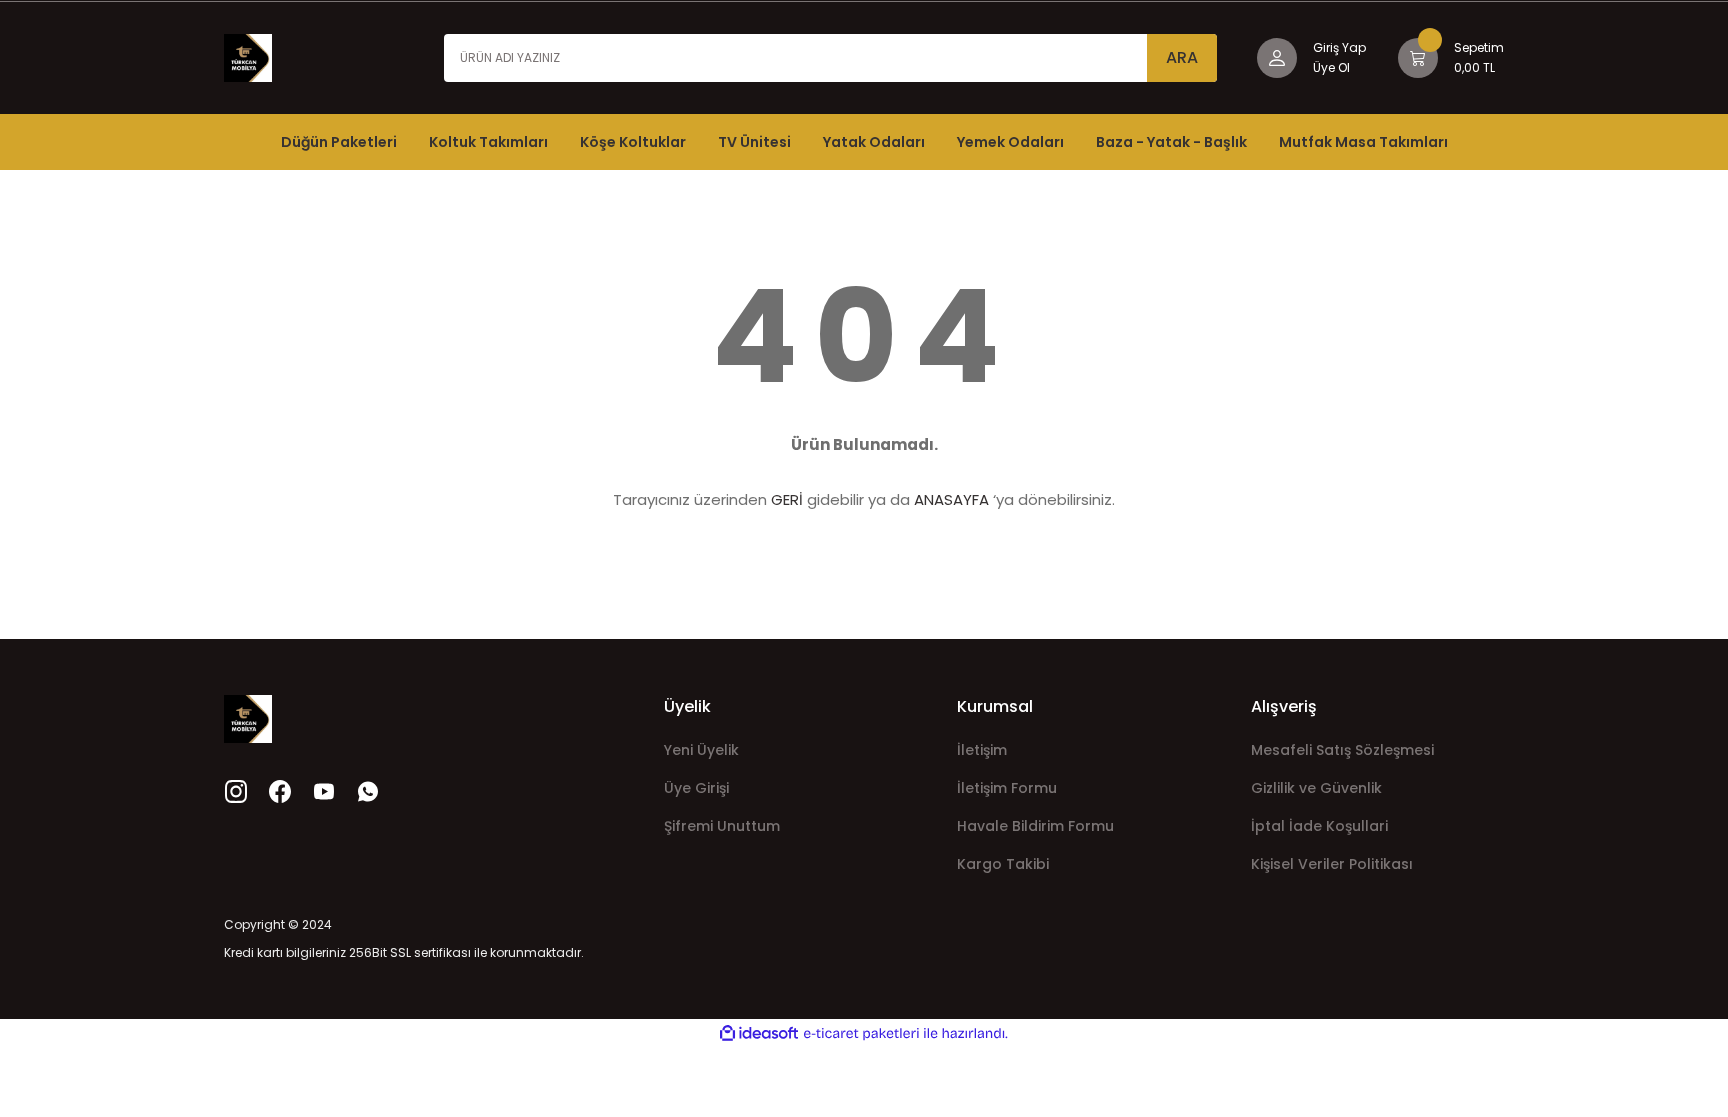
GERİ (787, 499)
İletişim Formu (1007, 788)
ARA (1182, 57)
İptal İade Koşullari (1319, 826)
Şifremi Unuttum (722, 826)
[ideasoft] (759, 1033)
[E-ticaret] (861, 1034)
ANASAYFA (951, 499)
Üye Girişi (696, 788)
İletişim (982, 750)
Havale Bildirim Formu (1035, 826)
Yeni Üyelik (701, 750)
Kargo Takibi (1003, 864)
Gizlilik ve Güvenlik (1316, 788)
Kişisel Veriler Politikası (1332, 864)
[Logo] (248, 56)
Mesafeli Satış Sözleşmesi (1342, 750)
